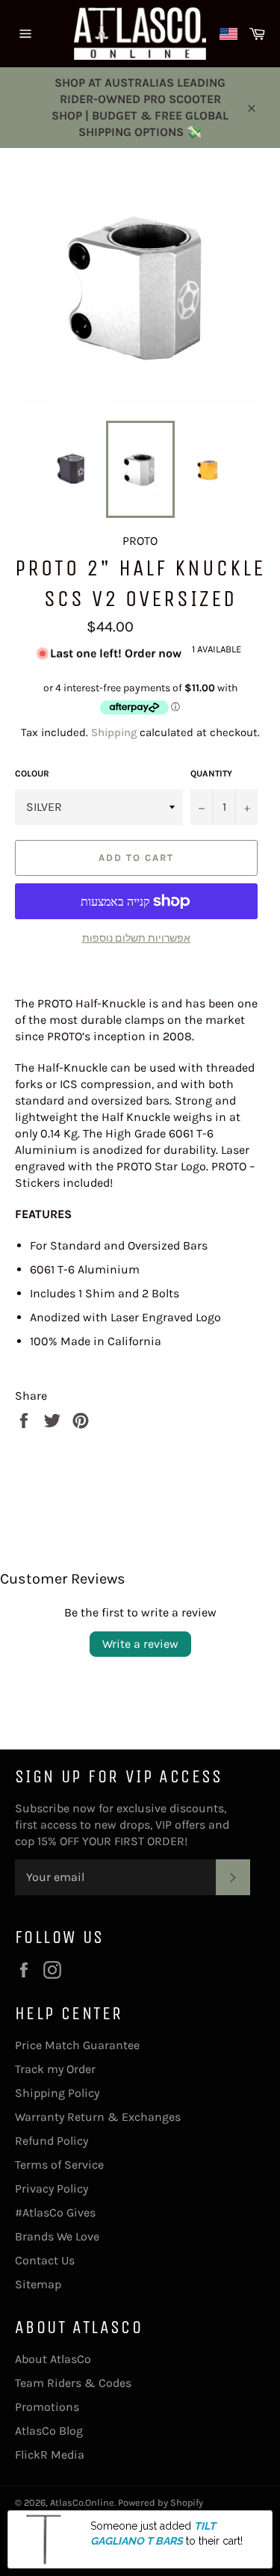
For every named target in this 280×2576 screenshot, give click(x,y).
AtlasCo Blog (49, 2431)
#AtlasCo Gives (55, 2212)
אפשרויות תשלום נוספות (136, 938)
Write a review (140, 1644)
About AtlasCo (53, 2359)
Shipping (114, 732)
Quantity (211, 773)
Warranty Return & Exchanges (98, 2117)
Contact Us (45, 2260)
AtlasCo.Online (82, 2502)
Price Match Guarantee (77, 2045)
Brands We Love (57, 2236)
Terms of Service (59, 2165)
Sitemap (38, 2284)
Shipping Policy (57, 2093)
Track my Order (55, 2069)
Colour (32, 773)
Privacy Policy (52, 2189)
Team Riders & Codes (73, 2383)
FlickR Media (50, 2455)
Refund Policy (52, 2141)
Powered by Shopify (161, 2502)
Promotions (47, 2407)
